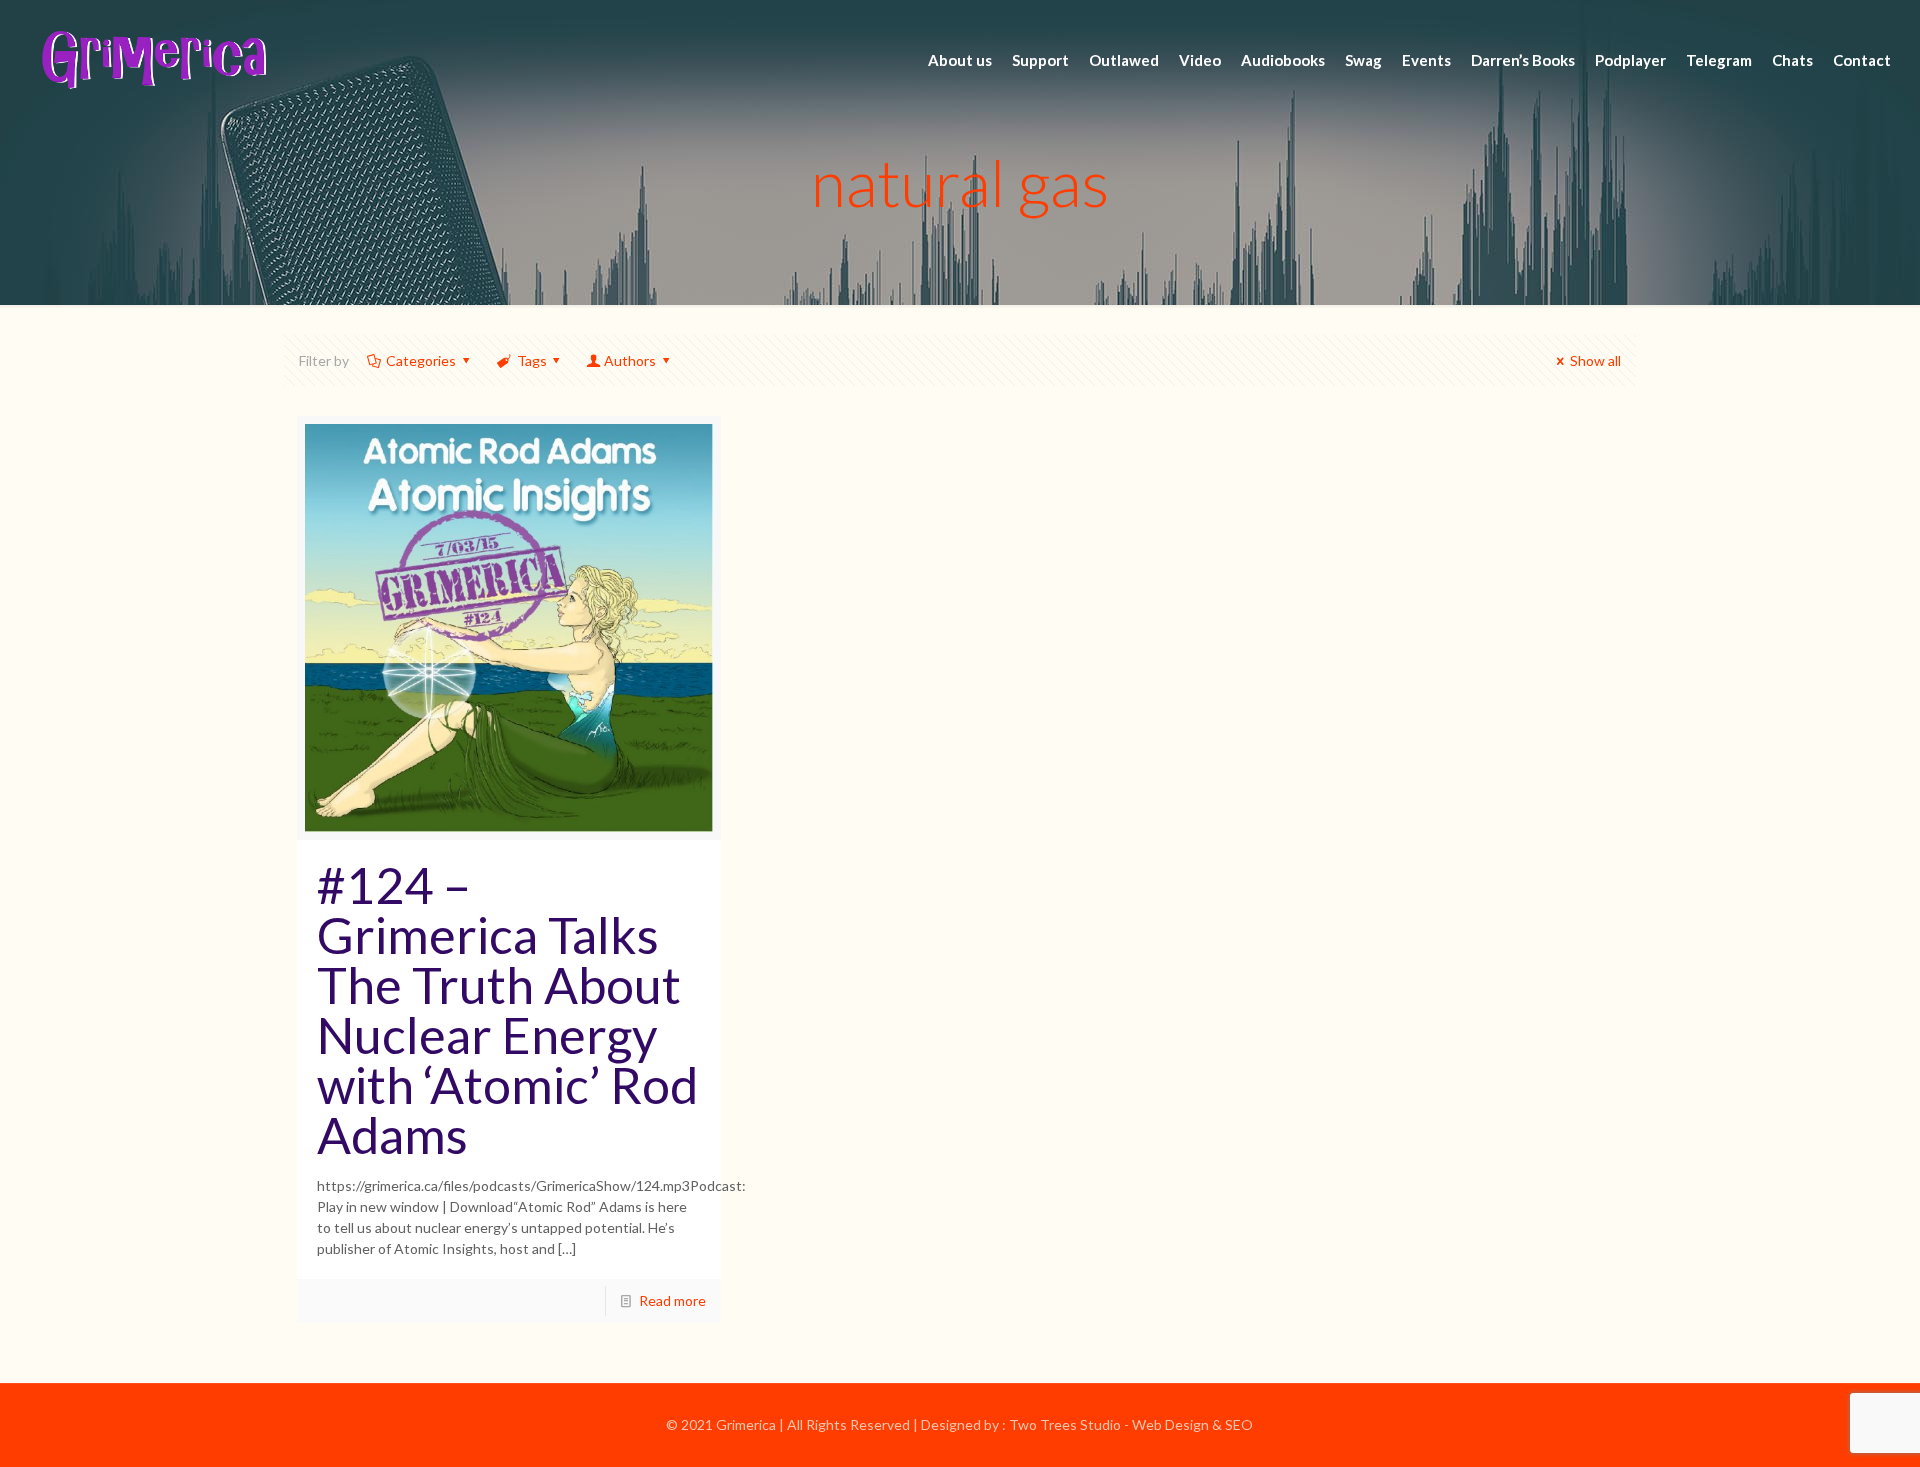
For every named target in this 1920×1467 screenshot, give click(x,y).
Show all (1595, 360)
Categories (421, 360)
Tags (532, 360)
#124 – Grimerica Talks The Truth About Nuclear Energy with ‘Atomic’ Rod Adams (507, 1010)
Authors (630, 360)
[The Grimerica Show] (152, 60)
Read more (672, 1300)
